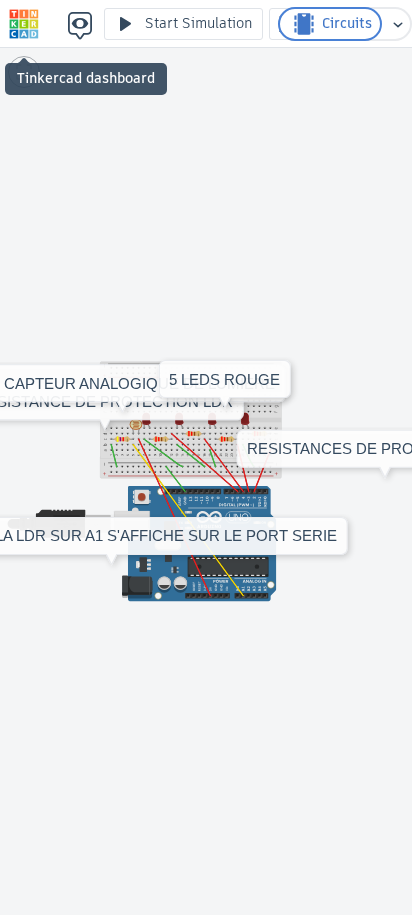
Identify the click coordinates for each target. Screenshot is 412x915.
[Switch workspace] (398, 24)
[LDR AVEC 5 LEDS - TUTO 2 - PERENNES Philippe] (24, 24)
